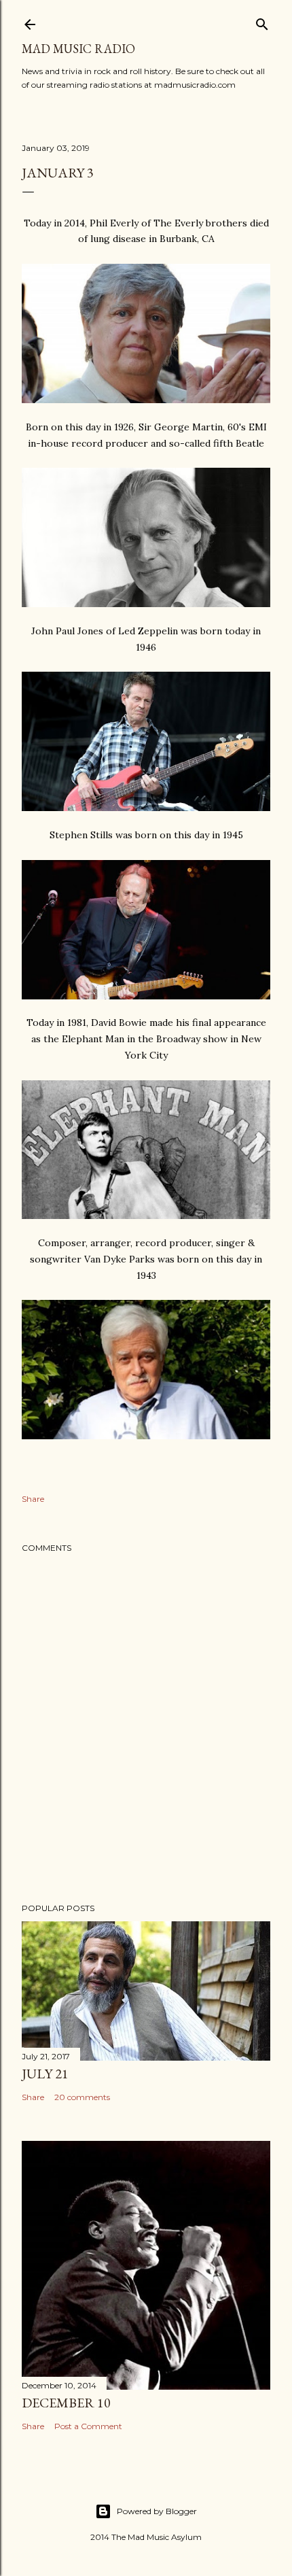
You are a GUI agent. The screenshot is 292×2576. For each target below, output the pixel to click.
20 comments (82, 2097)
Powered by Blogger (157, 2511)
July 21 (45, 2074)
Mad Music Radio (78, 49)
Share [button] (33, 1499)
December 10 (66, 2403)
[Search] (262, 21)
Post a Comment (88, 2426)
